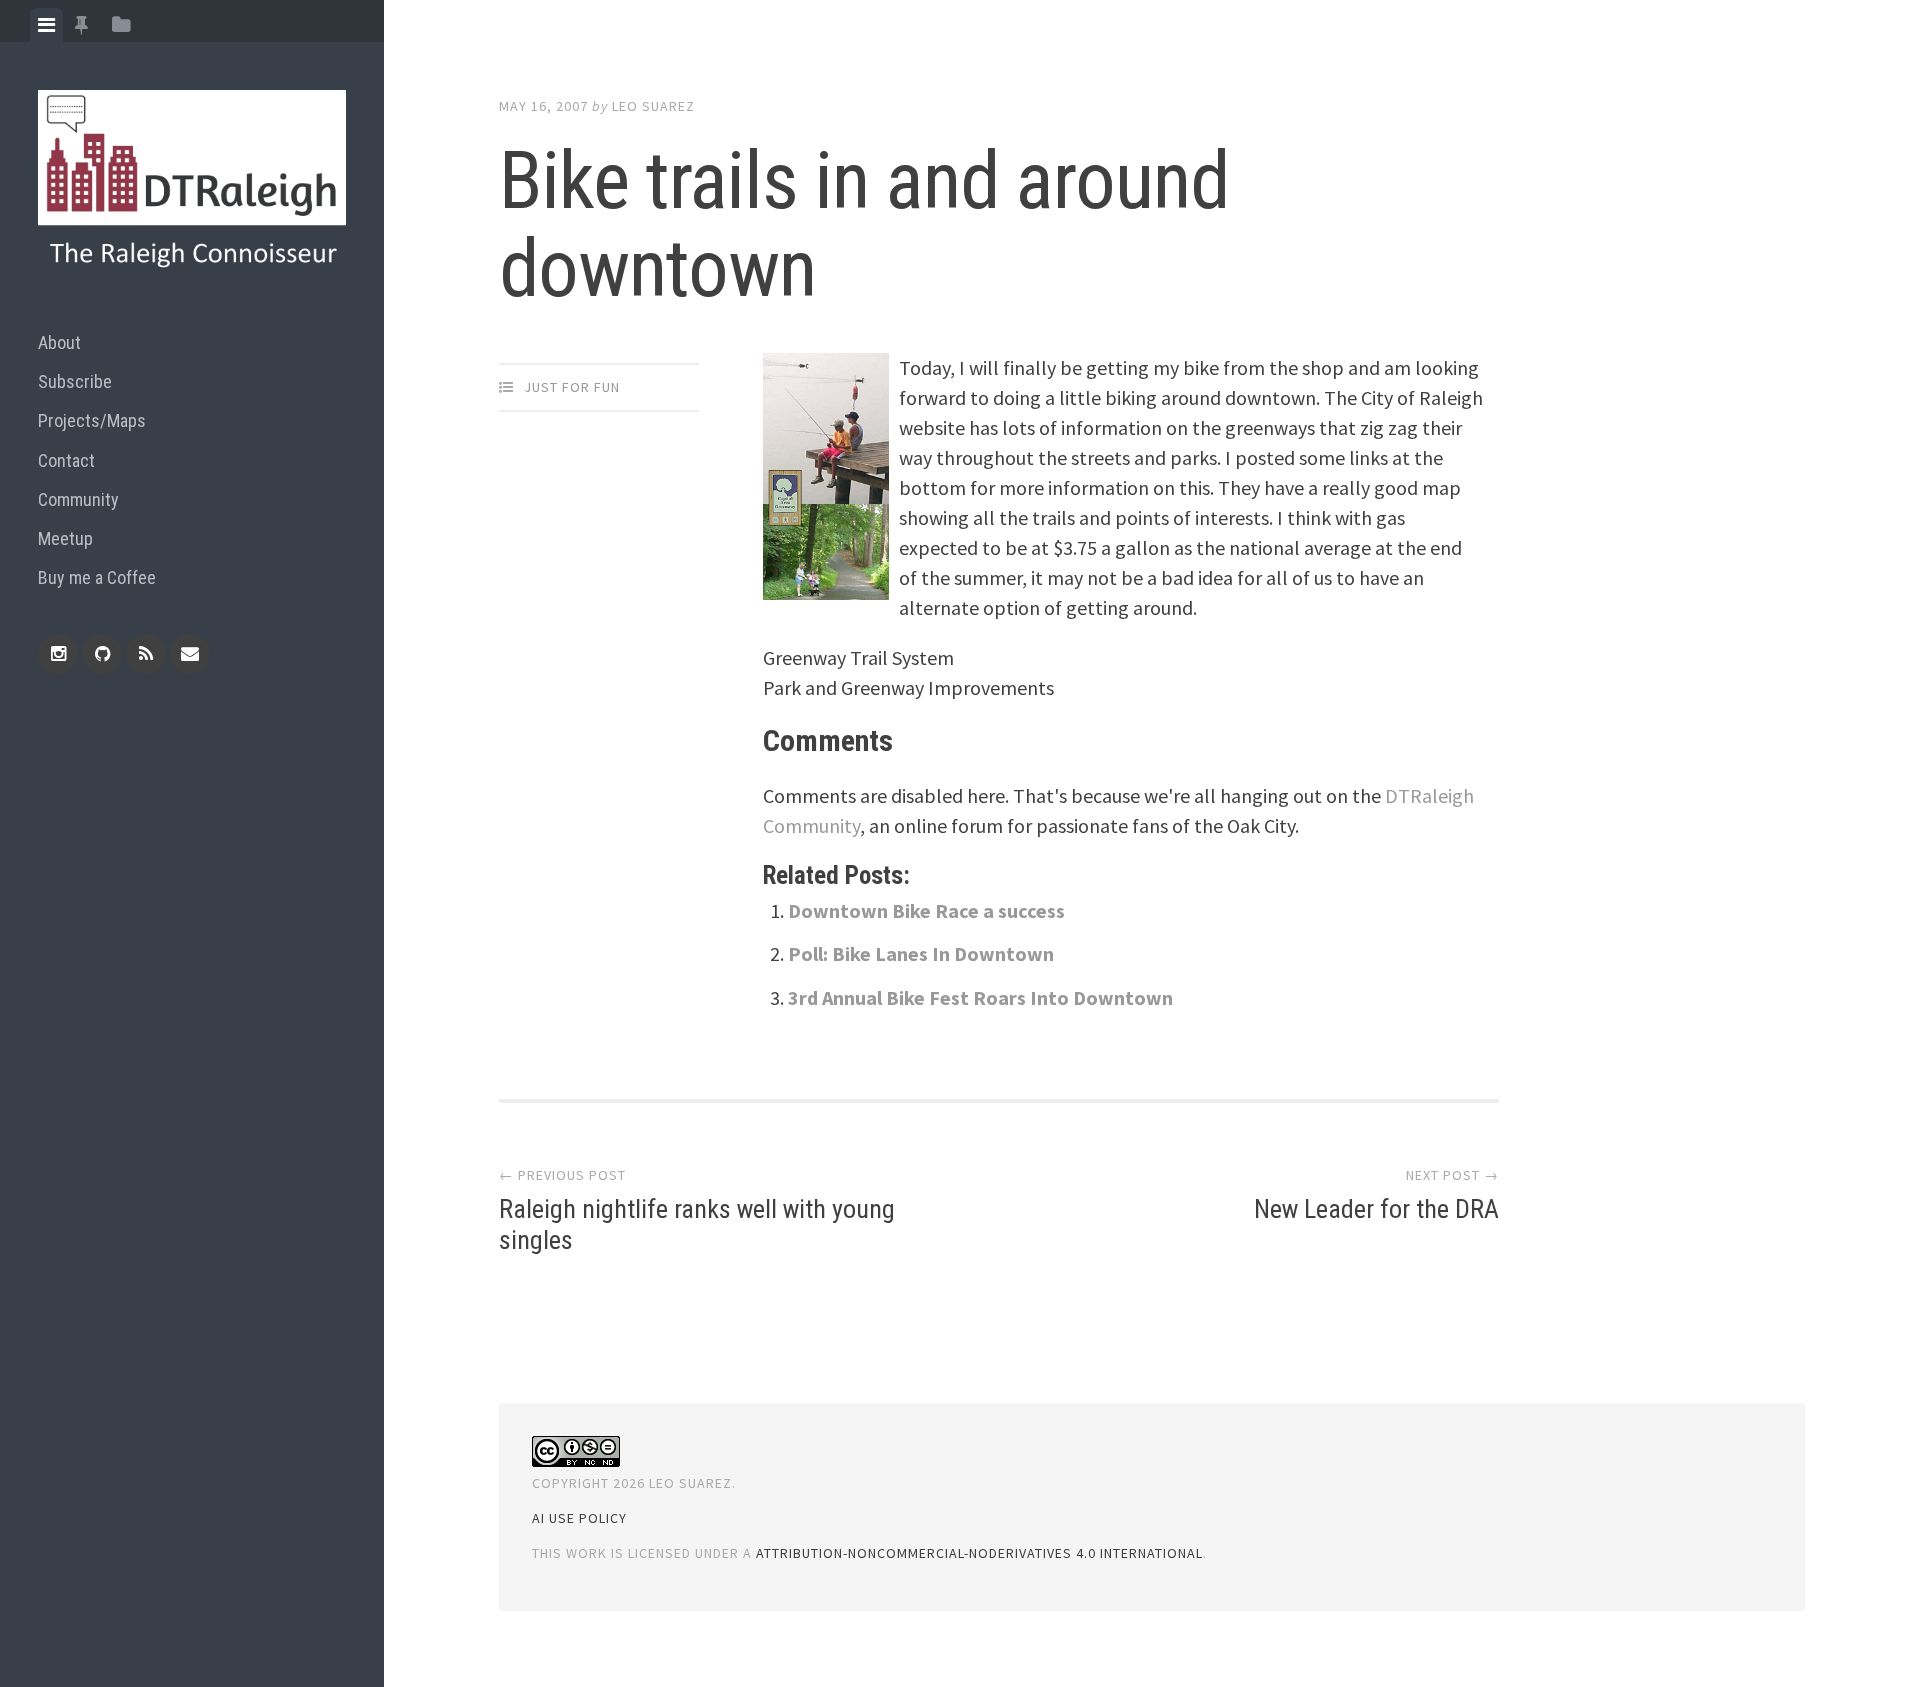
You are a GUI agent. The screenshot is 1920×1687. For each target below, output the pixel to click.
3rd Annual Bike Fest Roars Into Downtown (980, 997)
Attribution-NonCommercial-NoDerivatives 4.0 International (979, 1553)
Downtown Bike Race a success (926, 910)
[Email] (190, 654)
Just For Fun (572, 387)
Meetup (65, 538)
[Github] (102, 654)
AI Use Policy (579, 1518)
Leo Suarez (653, 106)
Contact (66, 460)
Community (78, 499)
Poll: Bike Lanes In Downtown (921, 953)
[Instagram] (58, 654)
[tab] (46, 25)
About (59, 342)
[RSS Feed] (146, 654)
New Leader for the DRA (1376, 1209)
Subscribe (75, 381)
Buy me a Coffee (97, 577)
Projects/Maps (92, 420)
